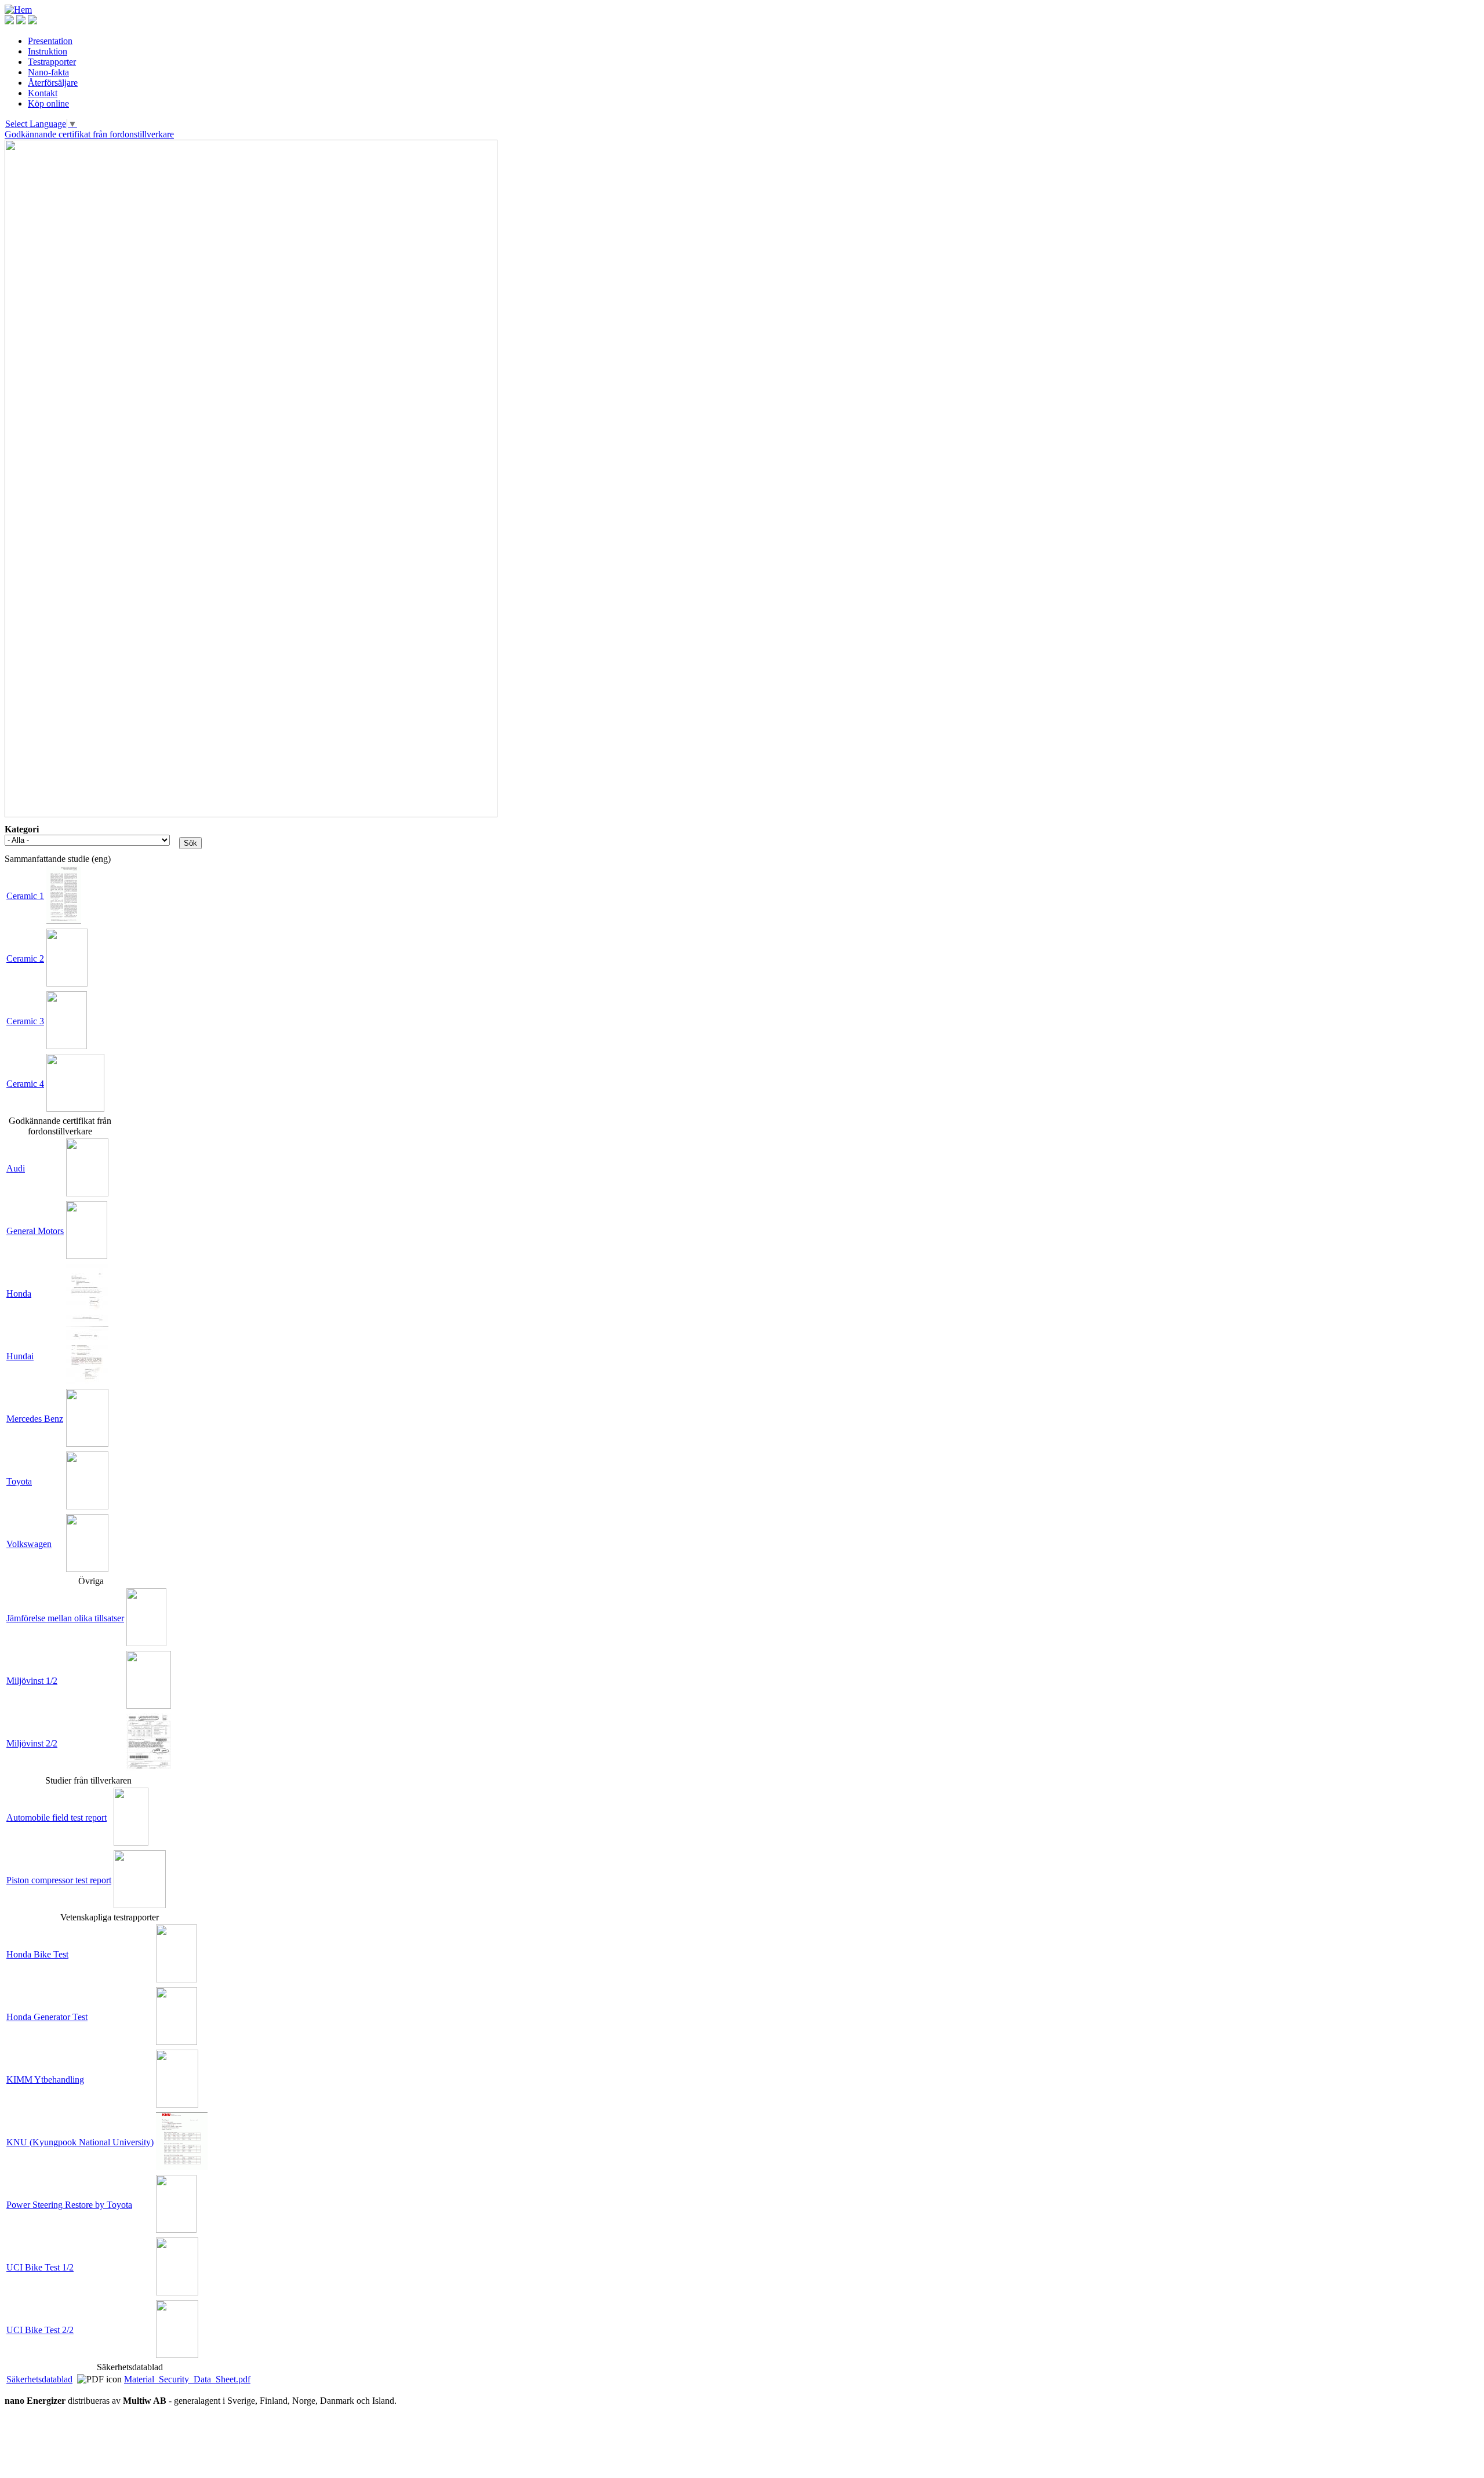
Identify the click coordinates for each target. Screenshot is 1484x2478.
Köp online (48, 103)
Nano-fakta (48, 72)
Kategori (22, 829)
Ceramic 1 (25, 896)
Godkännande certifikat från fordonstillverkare (89, 134)
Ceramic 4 (25, 1084)
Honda (19, 1293)
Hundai (20, 1356)
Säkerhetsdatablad (39, 2379)
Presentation (50, 41)
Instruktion (48, 51)
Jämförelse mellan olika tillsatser (65, 1618)
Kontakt (43, 93)
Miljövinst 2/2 (32, 1743)
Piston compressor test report (59, 1880)
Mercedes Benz (35, 1419)
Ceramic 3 (25, 1021)
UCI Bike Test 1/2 (40, 2267)
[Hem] (18, 10)
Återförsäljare (53, 83)
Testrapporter (52, 62)
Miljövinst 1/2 (32, 1681)
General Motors (35, 1231)
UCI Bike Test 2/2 (40, 2330)
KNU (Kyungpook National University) (80, 2142)
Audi (16, 1168)
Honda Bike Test (37, 1954)
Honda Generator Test (47, 2017)
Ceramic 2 (25, 958)
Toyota (19, 1481)
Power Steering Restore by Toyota (69, 2205)
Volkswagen (29, 1544)
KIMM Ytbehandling (45, 2079)
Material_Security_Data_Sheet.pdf (187, 2379)
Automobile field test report (57, 1817)
